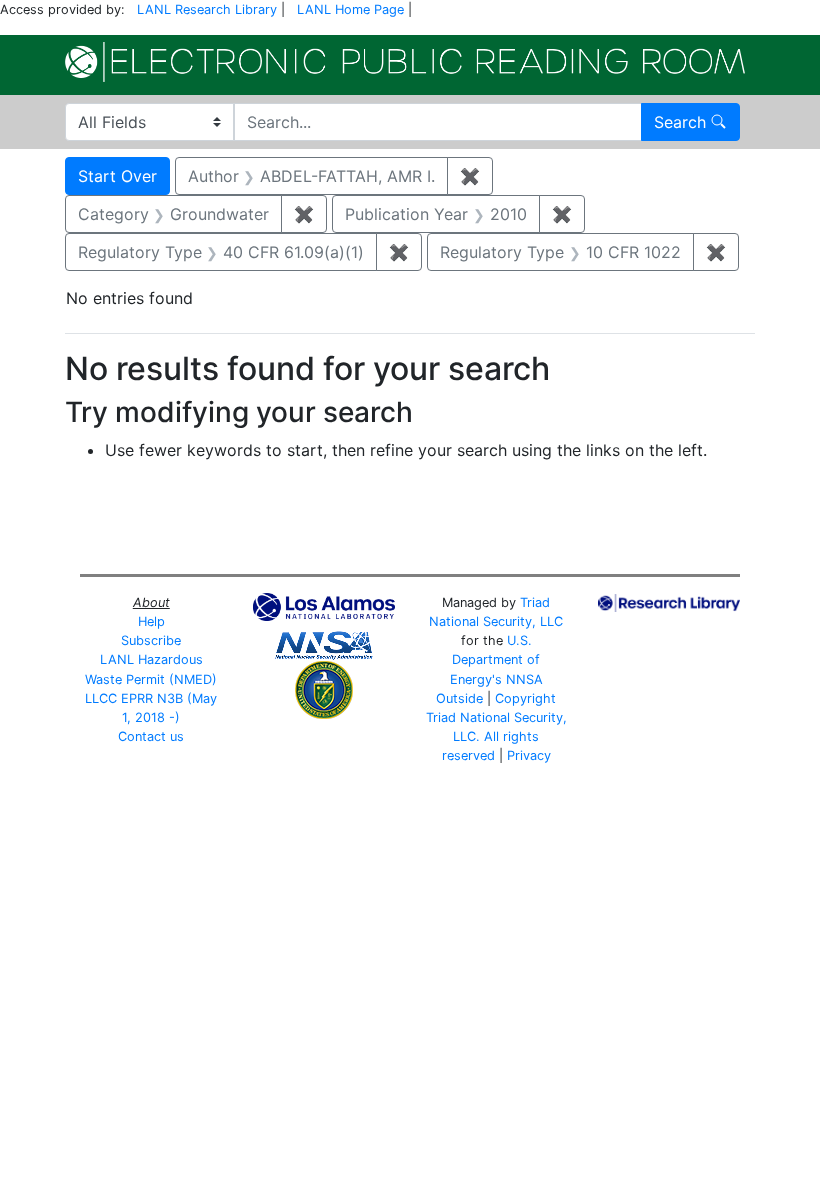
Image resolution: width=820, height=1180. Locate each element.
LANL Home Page (350, 9)
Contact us (151, 736)
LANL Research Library (207, 9)
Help (151, 621)
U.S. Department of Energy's (495, 659)
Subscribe (151, 640)
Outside (459, 698)
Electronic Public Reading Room (405, 62)
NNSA (524, 679)
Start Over (117, 176)
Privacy (529, 755)
